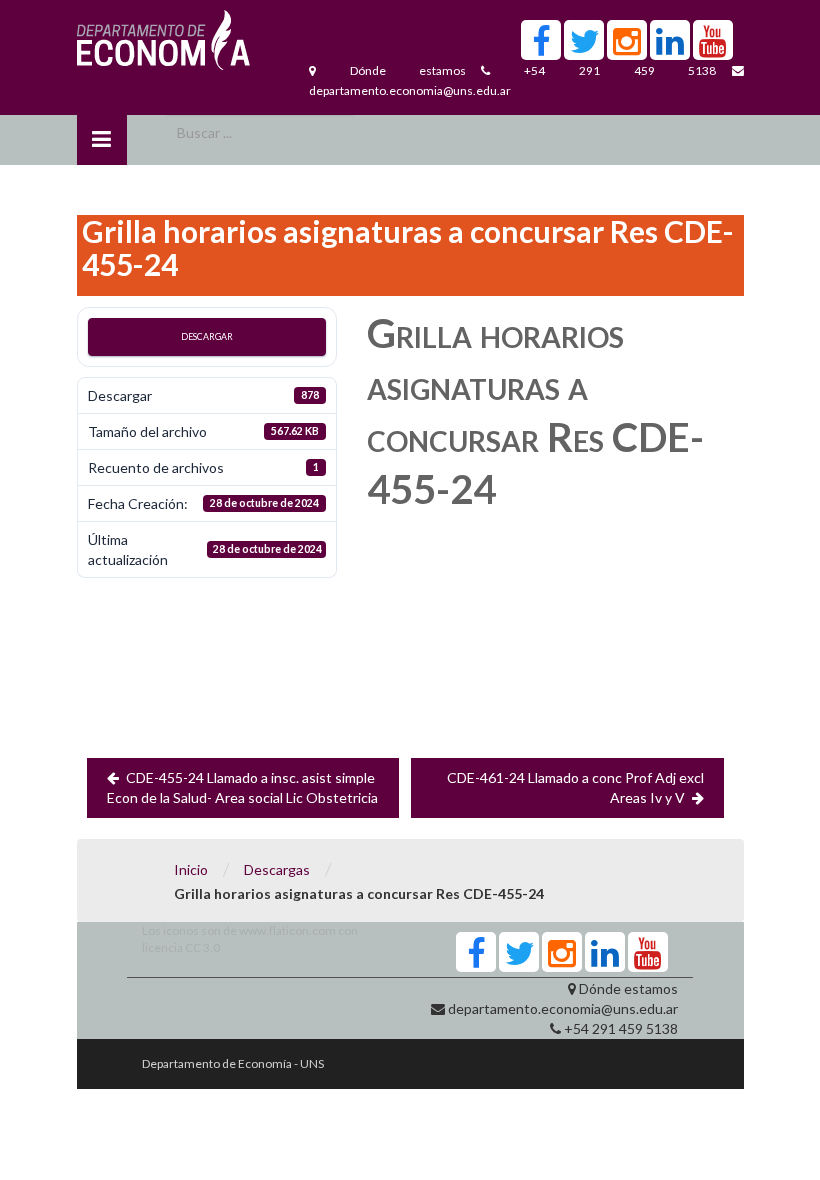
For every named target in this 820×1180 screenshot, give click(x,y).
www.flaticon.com (287, 930)
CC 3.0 (202, 947)
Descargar (207, 336)
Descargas (277, 869)
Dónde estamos (408, 70)
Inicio (191, 869)
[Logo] (163, 45)
